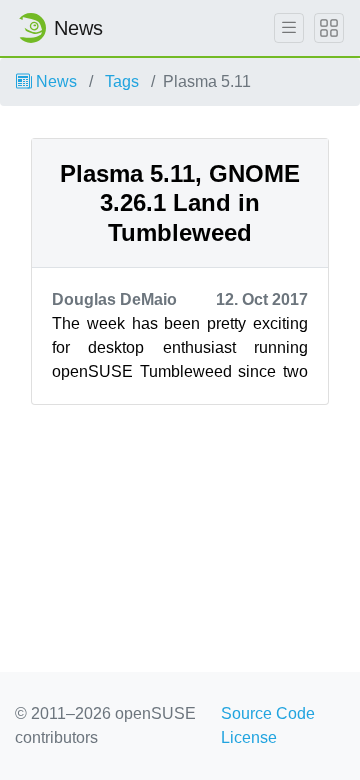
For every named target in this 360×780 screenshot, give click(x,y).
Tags (122, 81)
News (54, 81)
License (249, 737)
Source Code (268, 713)
